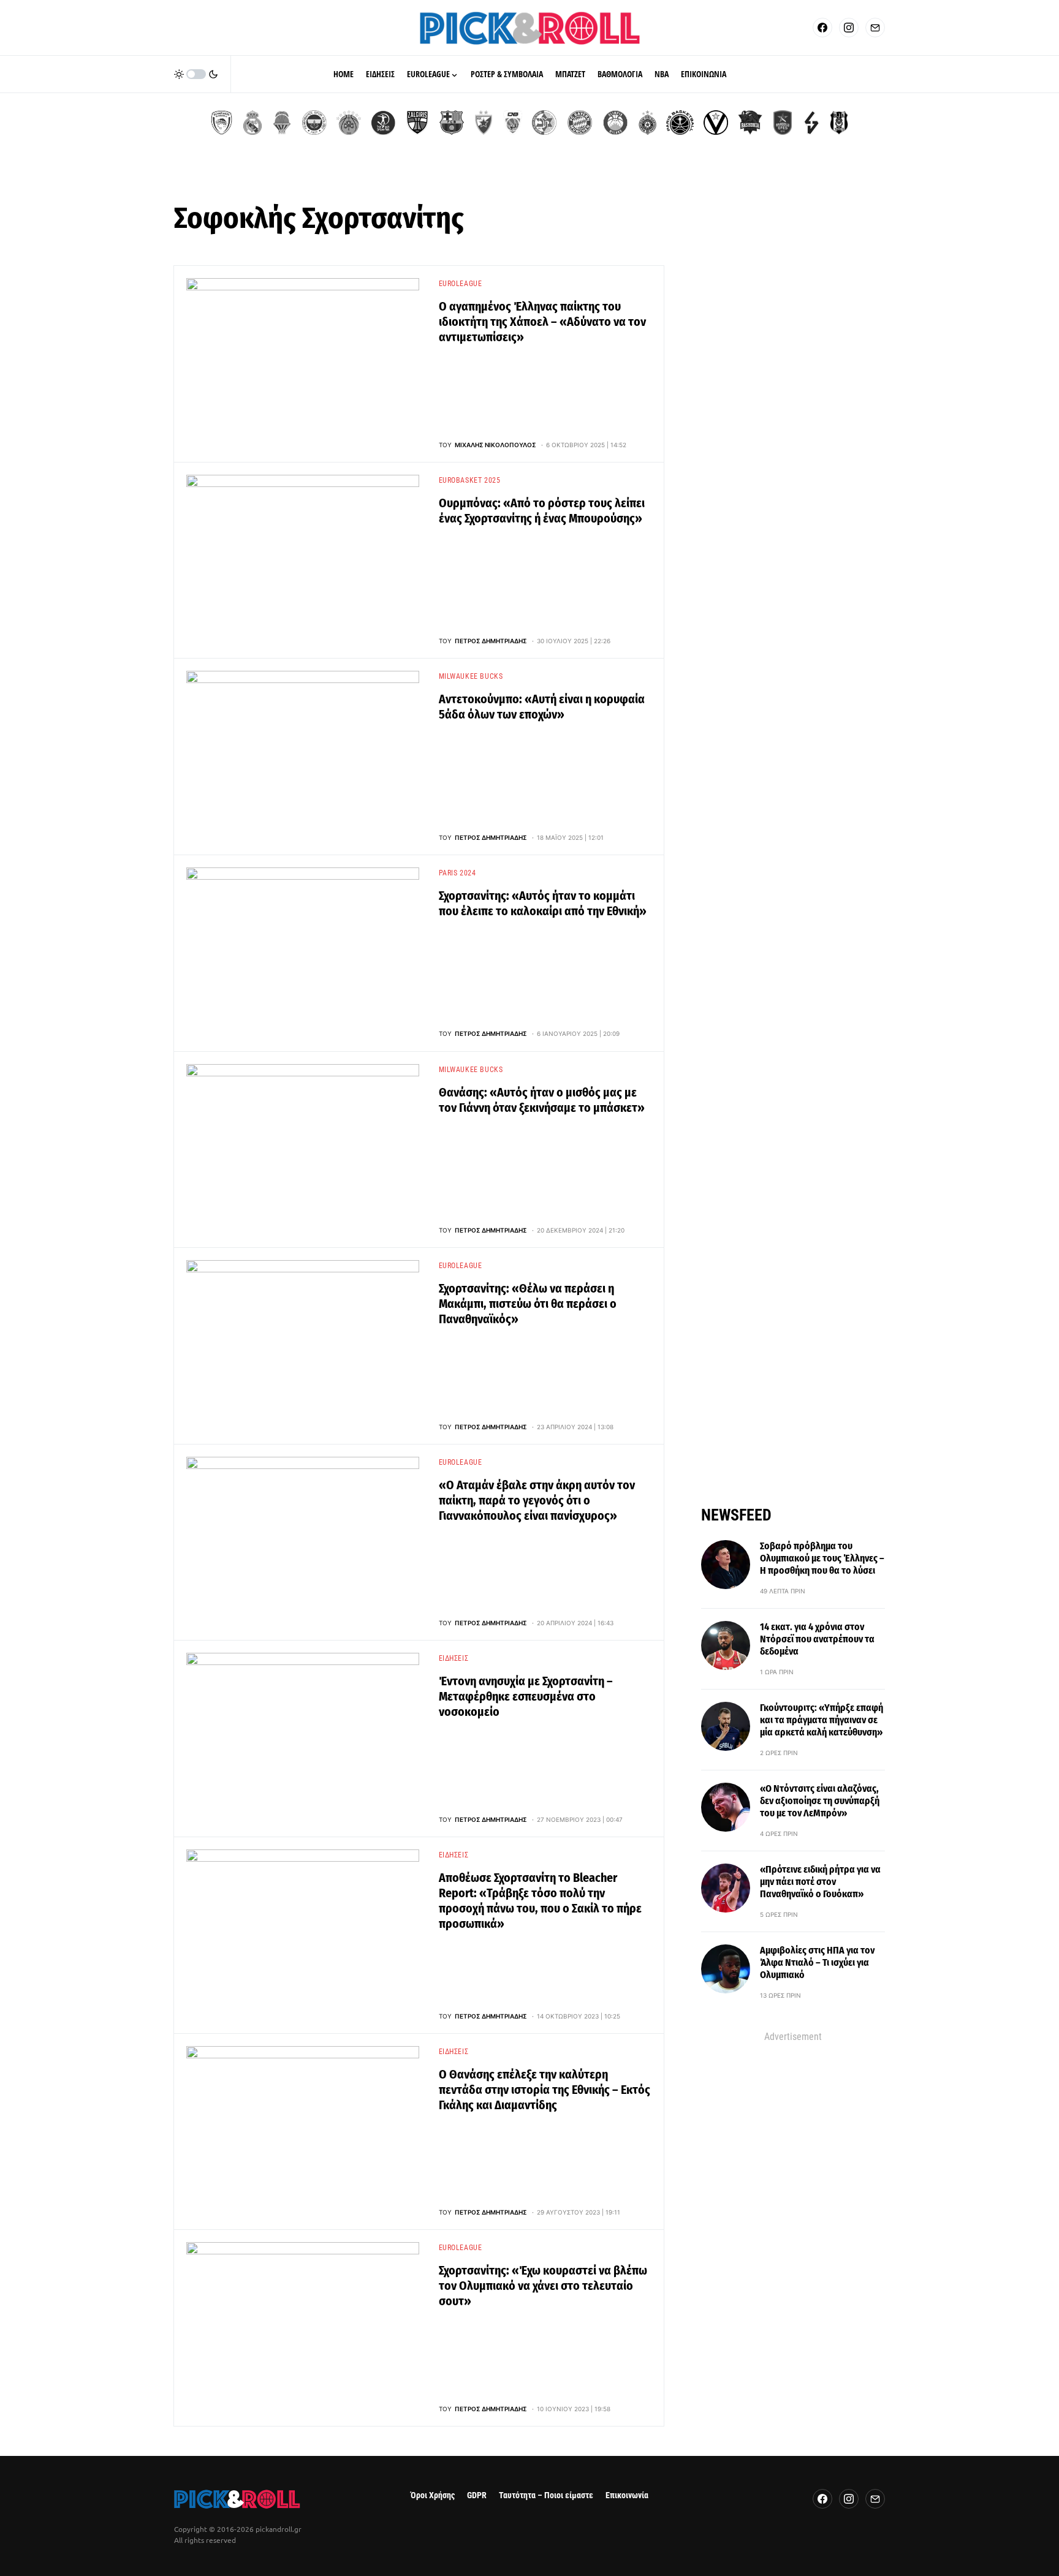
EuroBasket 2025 (470, 480)
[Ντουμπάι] (513, 123)
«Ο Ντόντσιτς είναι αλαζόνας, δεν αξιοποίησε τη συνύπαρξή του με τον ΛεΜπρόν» (820, 1801)
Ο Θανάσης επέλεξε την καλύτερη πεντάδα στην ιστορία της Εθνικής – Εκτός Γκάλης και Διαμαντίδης (545, 2090)
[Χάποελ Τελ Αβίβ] (383, 123)
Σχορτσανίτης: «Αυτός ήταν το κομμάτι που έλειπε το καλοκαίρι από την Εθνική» (543, 903)
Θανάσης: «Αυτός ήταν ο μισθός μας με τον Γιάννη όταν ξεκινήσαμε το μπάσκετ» (542, 1100)
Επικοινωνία (627, 2495)
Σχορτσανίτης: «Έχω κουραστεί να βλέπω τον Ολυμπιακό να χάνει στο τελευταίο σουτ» (543, 2286)
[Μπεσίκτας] (839, 123)
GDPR (477, 2495)
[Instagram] (849, 28)
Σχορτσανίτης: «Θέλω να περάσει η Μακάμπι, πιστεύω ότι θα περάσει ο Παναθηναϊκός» (528, 1304)
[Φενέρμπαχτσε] (314, 123)
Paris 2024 (457, 873)
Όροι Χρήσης (433, 2495)
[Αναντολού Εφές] (783, 123)
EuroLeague (461, 284)
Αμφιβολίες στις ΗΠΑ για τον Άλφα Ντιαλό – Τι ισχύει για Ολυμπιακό (817, 1962)
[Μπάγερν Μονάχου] (580, 123)
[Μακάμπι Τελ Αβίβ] (544, 123)
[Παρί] (680, 123)
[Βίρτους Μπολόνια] (716, 123)
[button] (196, 74)
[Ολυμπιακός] (222, 123)
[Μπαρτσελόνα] (452, 123)
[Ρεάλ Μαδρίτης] (252, 123)
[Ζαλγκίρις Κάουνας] (417, 123)
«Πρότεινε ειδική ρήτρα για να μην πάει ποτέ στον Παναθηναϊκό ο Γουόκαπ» (820, 1882)
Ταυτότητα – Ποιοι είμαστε (546, 2495)
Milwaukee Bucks (471, 676)
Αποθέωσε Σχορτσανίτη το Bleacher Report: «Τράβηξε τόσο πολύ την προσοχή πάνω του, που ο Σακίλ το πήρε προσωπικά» (540, 1901)
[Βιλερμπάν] (811, 123)
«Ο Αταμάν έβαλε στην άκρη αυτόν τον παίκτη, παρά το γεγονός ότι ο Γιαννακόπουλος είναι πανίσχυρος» (537, 1500)
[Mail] (875, 28)
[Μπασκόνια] (750, 123)
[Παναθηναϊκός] (349, 123)
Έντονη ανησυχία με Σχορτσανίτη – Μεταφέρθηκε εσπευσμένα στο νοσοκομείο (526, 1696)
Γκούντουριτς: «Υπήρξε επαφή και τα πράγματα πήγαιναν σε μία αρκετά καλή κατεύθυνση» (822, 1720)
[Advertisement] (793, 2228)
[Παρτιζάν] (647, 123)
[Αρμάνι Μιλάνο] (615, 123)
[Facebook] (822, 28)
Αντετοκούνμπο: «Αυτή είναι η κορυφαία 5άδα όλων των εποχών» (542, 707)
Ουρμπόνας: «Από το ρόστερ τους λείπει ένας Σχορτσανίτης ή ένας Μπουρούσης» (542, 511)
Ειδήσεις (454, 1658)
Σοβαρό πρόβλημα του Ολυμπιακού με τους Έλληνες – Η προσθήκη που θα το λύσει (822, 1558)
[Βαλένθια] (282, 123)
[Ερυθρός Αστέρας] (484, 123)
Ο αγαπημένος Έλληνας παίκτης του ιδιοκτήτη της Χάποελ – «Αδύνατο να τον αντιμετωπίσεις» (542, 322)
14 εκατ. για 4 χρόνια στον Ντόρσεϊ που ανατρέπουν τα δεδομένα (817, 1639)
